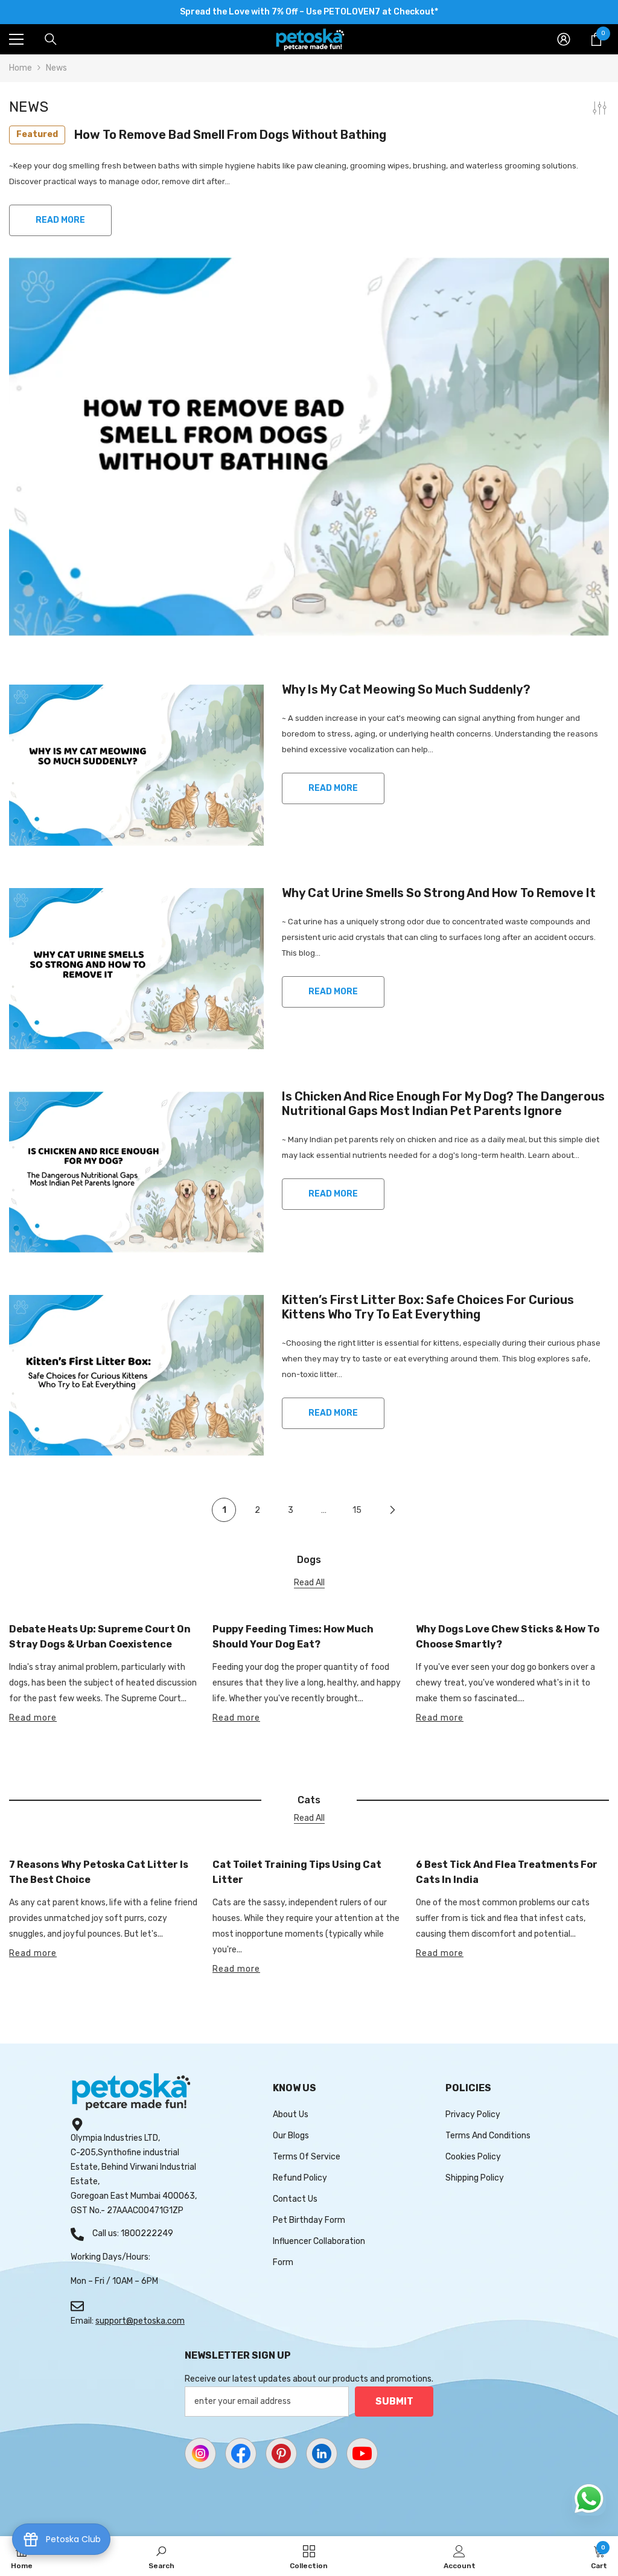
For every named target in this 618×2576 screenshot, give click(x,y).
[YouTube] (362, 2453)
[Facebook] (241, 2453)
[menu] (16, 39)
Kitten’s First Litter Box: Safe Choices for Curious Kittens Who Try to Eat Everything (428, 1307)
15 (357, 1510)
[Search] (51, 39)
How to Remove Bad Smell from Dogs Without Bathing (201, 135)
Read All (309, 1583)
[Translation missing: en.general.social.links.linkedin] (322, 2453)
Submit (394, 2401)
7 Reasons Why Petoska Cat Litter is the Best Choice (99, 1872)
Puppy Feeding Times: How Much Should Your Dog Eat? (293, 1637)
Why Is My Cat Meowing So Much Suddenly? (406, 689)
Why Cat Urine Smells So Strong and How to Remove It (439, 893)
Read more (33, 1718)
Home (21, 68)
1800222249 (147, 2233)
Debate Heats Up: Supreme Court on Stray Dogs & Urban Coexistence (100, 1637)
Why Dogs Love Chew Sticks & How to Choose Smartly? (508, 1637)
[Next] (393, 1510)
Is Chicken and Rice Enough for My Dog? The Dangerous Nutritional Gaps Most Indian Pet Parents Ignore (443, 1104)
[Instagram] (200, 2453)
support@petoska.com (140, 2321)
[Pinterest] (281, 2453)
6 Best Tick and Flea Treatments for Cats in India (507, 1872)
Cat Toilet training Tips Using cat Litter (297, 1872)
